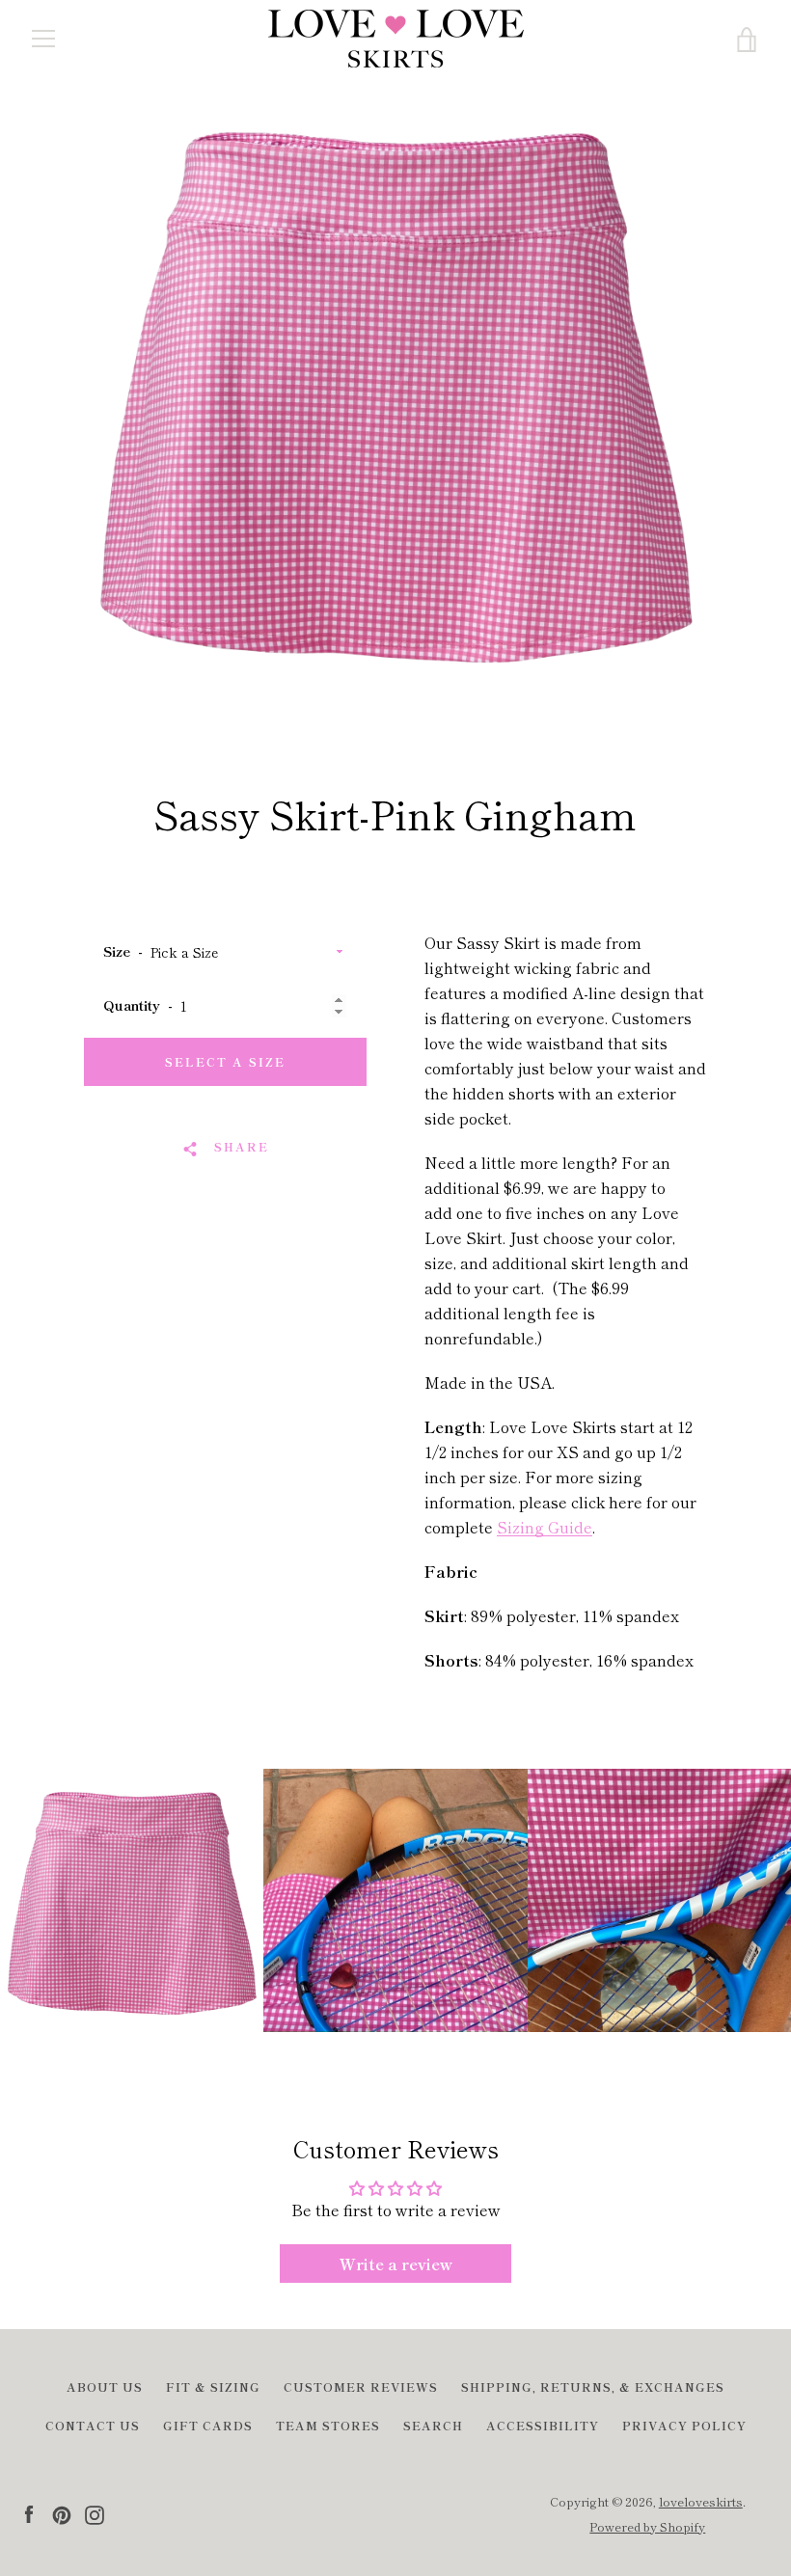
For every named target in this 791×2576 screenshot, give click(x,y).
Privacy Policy (684, 2425)
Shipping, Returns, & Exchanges (593, 2386)
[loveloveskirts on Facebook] (29, 2512)
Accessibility (543, 2425)
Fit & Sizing (213, 2386)
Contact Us (93, 2425)
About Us (105, 2386)
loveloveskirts (701, 2501)
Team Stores (328, 2425)
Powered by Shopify (647, 2526)
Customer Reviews (361, 2386)
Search (433, 2425)
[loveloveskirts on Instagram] (95, 2512)
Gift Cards (208, 2425)
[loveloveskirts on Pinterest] (62, 2512)
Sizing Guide (545, 1527)
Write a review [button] (396, 2264)
